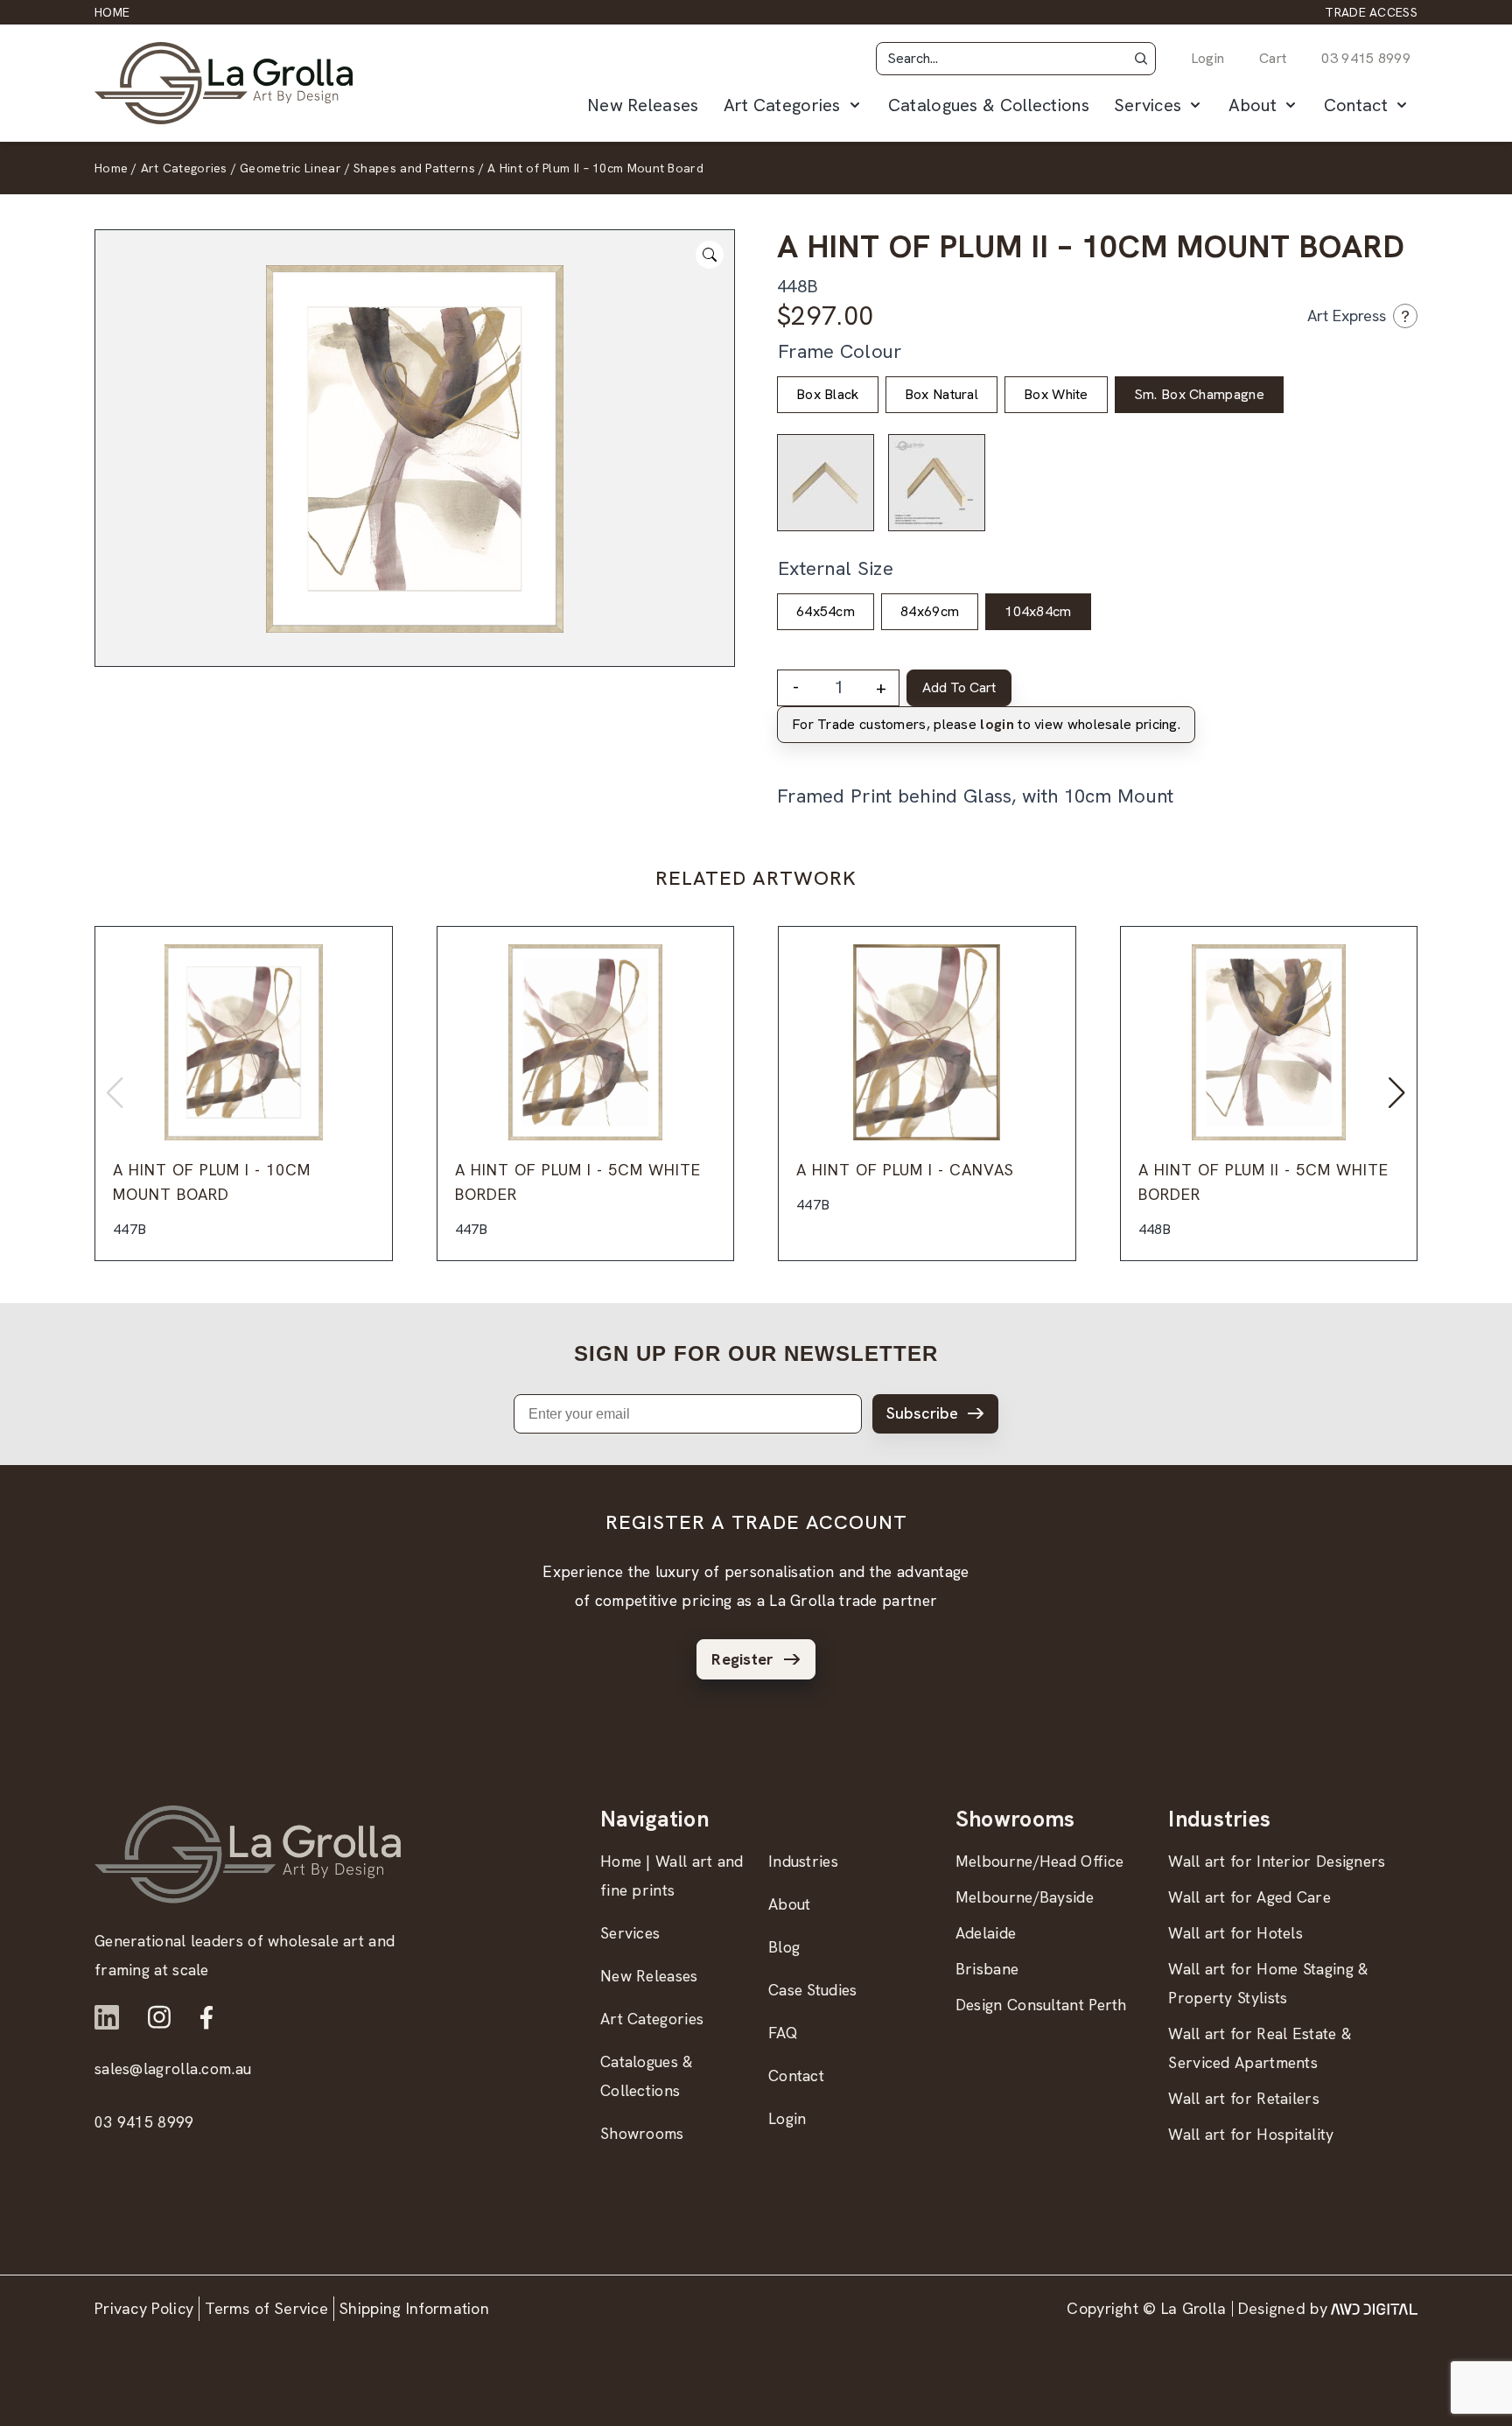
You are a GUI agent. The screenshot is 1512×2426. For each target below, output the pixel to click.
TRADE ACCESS (1371, 12)
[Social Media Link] (107, 2017)
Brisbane (987, 1969)
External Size (836, 568)
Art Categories (782, 105)
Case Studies (813, 1990)
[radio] (828, 395)
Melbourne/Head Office (1039, 1861)
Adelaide (986, 1933)
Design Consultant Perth (1041, 2005)
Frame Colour (840, 351)
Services (1148, 105)
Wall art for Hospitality (1251, 2134)
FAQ (783, 2033)
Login (1208, 58)
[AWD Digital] (1374, 2309)
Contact (1356, 105)
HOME (112, 12)
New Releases (643, 105)
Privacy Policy (144, 2308)
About (1253, 105)
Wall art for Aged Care (1249, 1897)
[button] (1141, 59)
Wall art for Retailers (1244, 2098)
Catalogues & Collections (989, 105)
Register (742, 1659)
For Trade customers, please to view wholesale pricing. (986, 724)
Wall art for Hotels (1235, 1933)
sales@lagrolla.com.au (173, 2068)
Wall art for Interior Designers (1277, 1861)
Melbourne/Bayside (1025, 1897)
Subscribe (922, 1413)
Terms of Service (266, 2308)
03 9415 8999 (1366, 58)
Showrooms (642, 2133)
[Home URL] (248, 1854)
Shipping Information (414, 2308)
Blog (784, 1947)
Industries (803, 1861)
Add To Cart (959, 687)
